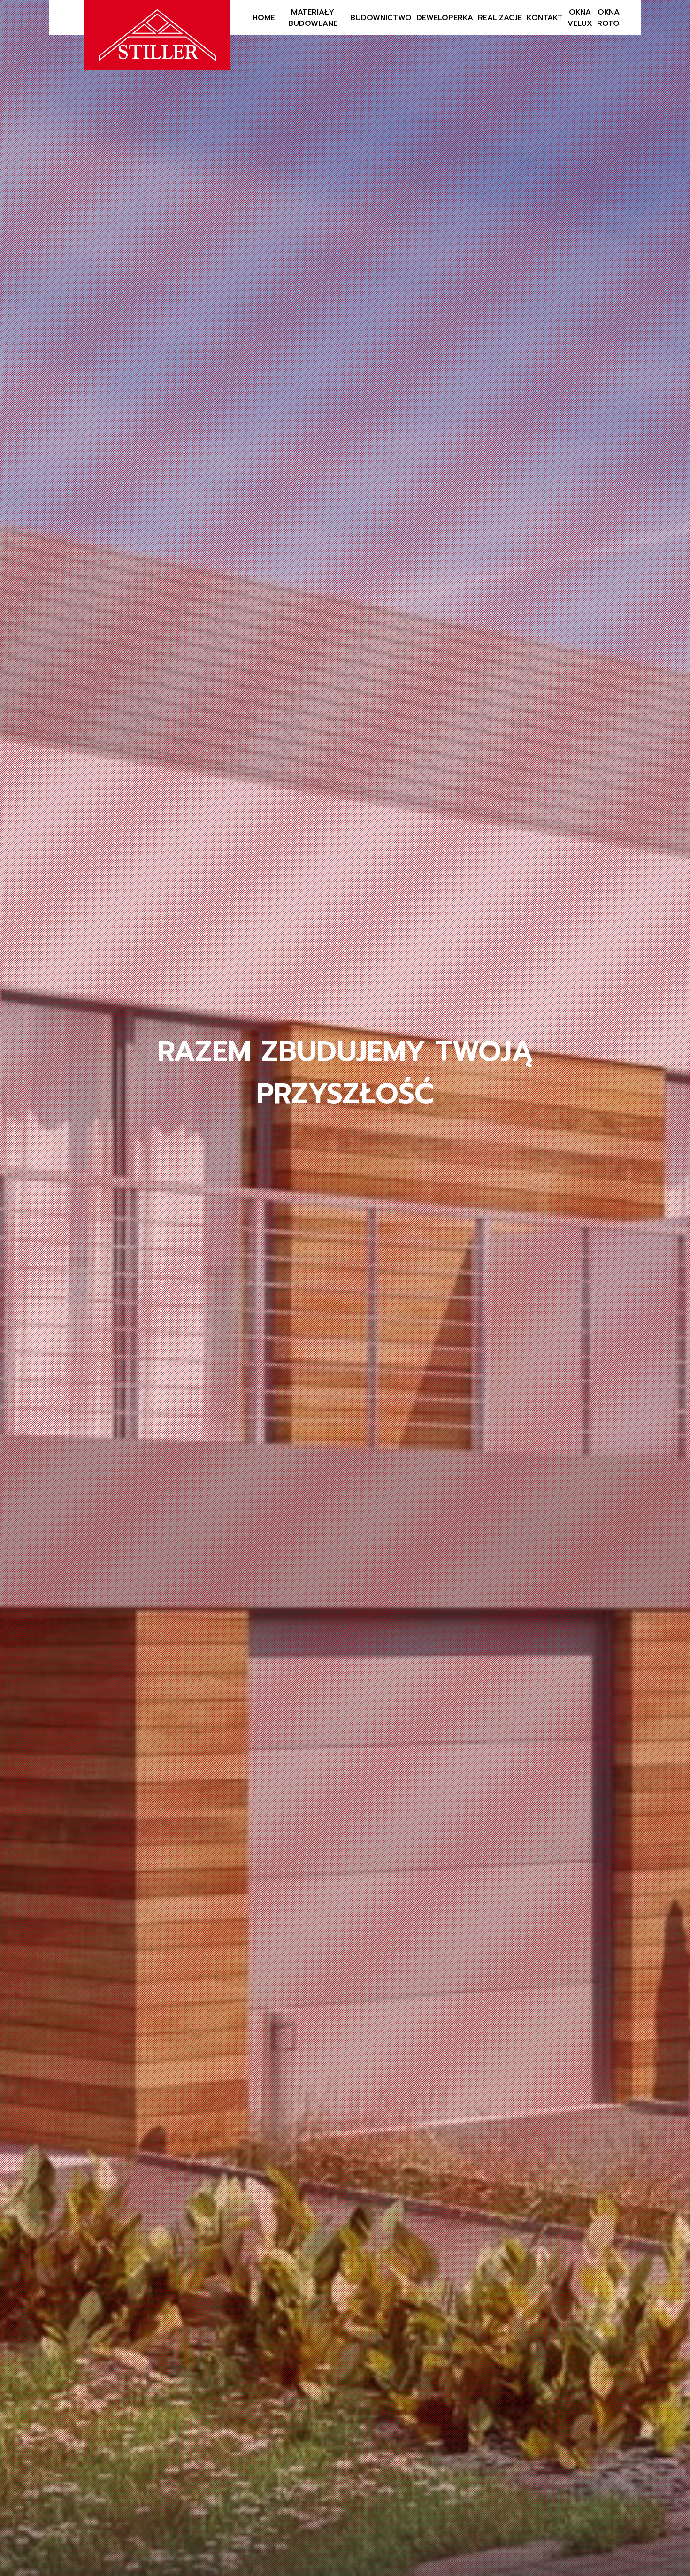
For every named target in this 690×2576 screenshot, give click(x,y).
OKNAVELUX (580, 18)
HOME (264, 18)
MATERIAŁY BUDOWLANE (313, 18)
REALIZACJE (500, 18)
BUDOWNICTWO (381, 18)
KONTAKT (545, 18)
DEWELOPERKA (445, 18)
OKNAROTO (608, 18)
